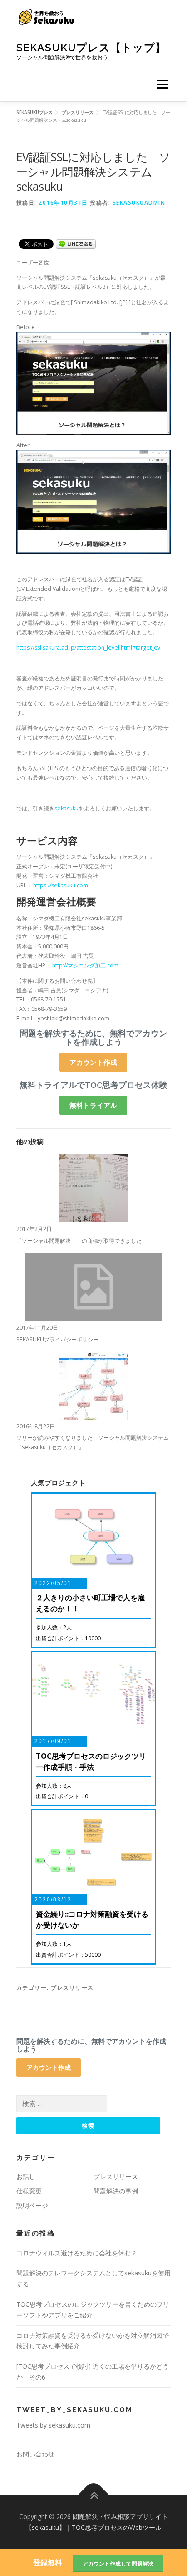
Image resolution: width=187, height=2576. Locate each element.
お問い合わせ (35, 2454)
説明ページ (32, 2205)
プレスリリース (72, 1988)
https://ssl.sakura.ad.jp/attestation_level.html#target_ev (88, 648)
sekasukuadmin (139, 203)
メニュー (163, 84)
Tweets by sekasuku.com (53, 2425)
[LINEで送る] (76, 243)
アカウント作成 (93, 1062)
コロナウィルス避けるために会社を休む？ (77, 2253)
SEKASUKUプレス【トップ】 (91, 47)
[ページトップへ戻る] (94, 2496)
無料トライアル (93, 1105)
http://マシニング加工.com (85, 965)
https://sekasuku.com (61, 885)
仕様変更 (29, 2191)
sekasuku (66, 808)
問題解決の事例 (116, 2191)
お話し (26, 2176)
